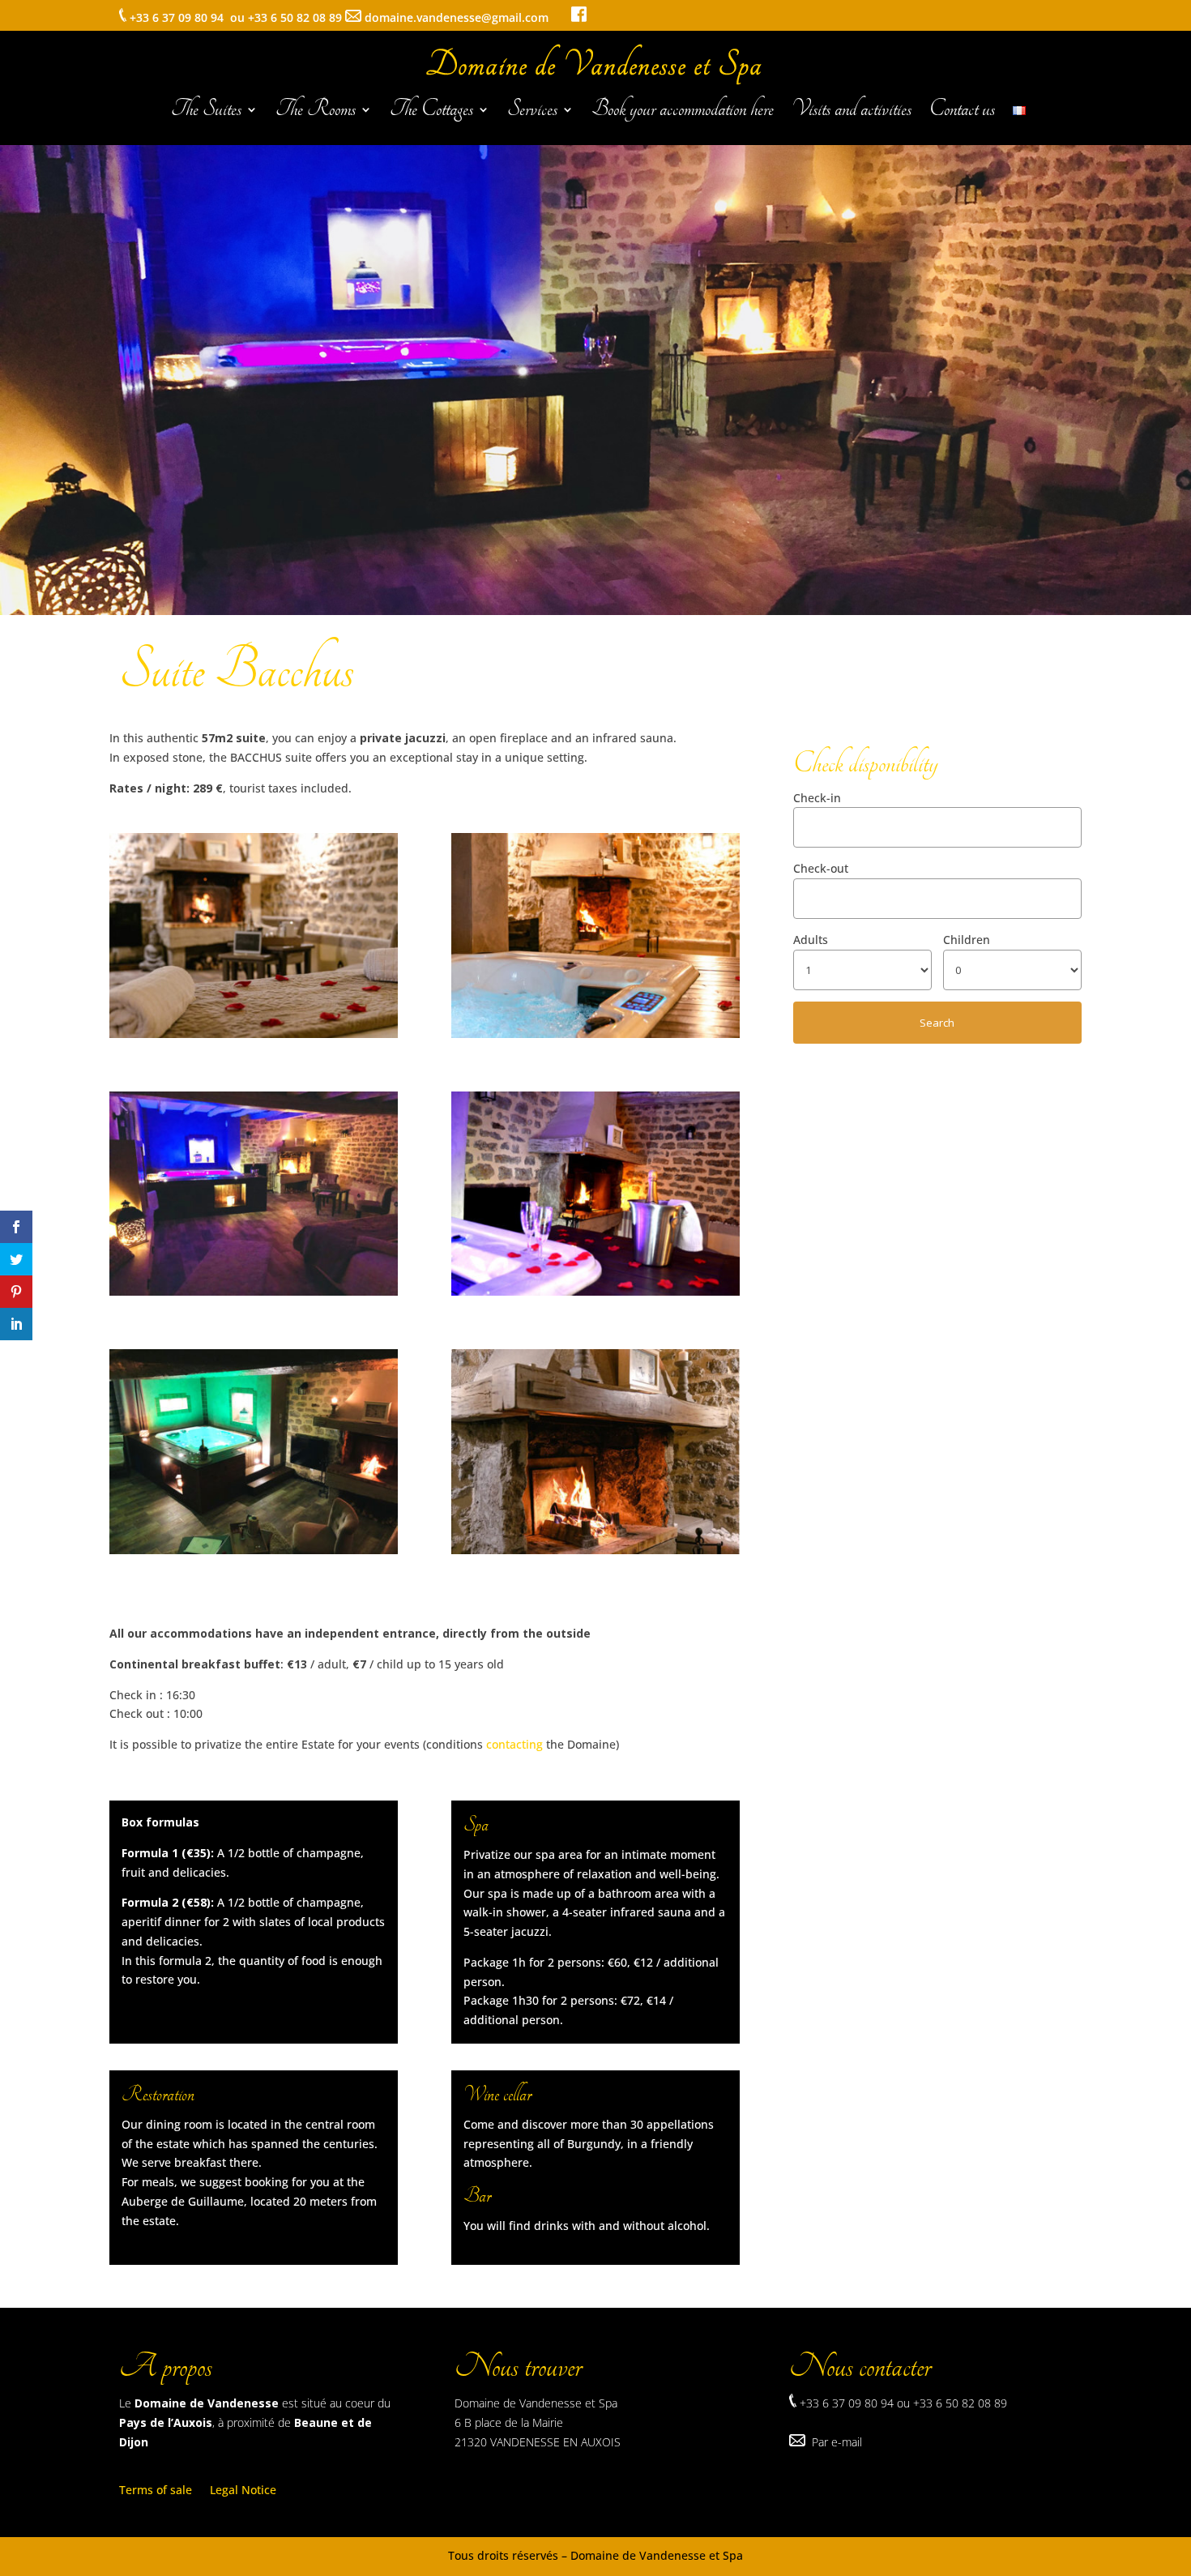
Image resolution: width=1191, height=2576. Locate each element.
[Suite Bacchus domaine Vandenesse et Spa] (254, 1034)
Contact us (962, 113)
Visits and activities (852, 113)
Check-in (817, 798)
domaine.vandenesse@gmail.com (468, 17)
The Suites (206, 113)
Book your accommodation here (683, 113)
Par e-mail (837, 2442)
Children (967, 940)
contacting (514, 1744)
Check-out (821, 868)
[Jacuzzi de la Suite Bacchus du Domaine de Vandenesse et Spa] (254, 1550)
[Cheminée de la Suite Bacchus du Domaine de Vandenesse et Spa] (595, 1291)
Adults (811, 940)
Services (532, 113)
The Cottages (431, 113)
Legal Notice (243, 2491)
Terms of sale (156, 2491)
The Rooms (316, 113)
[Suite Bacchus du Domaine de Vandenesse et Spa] (254, 1291)
